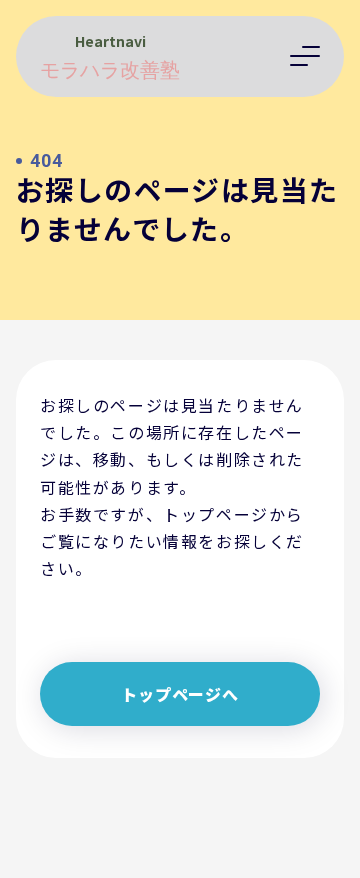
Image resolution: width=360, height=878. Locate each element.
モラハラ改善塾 (110, 71)
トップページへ (180, 694)
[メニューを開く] (305, 56)
